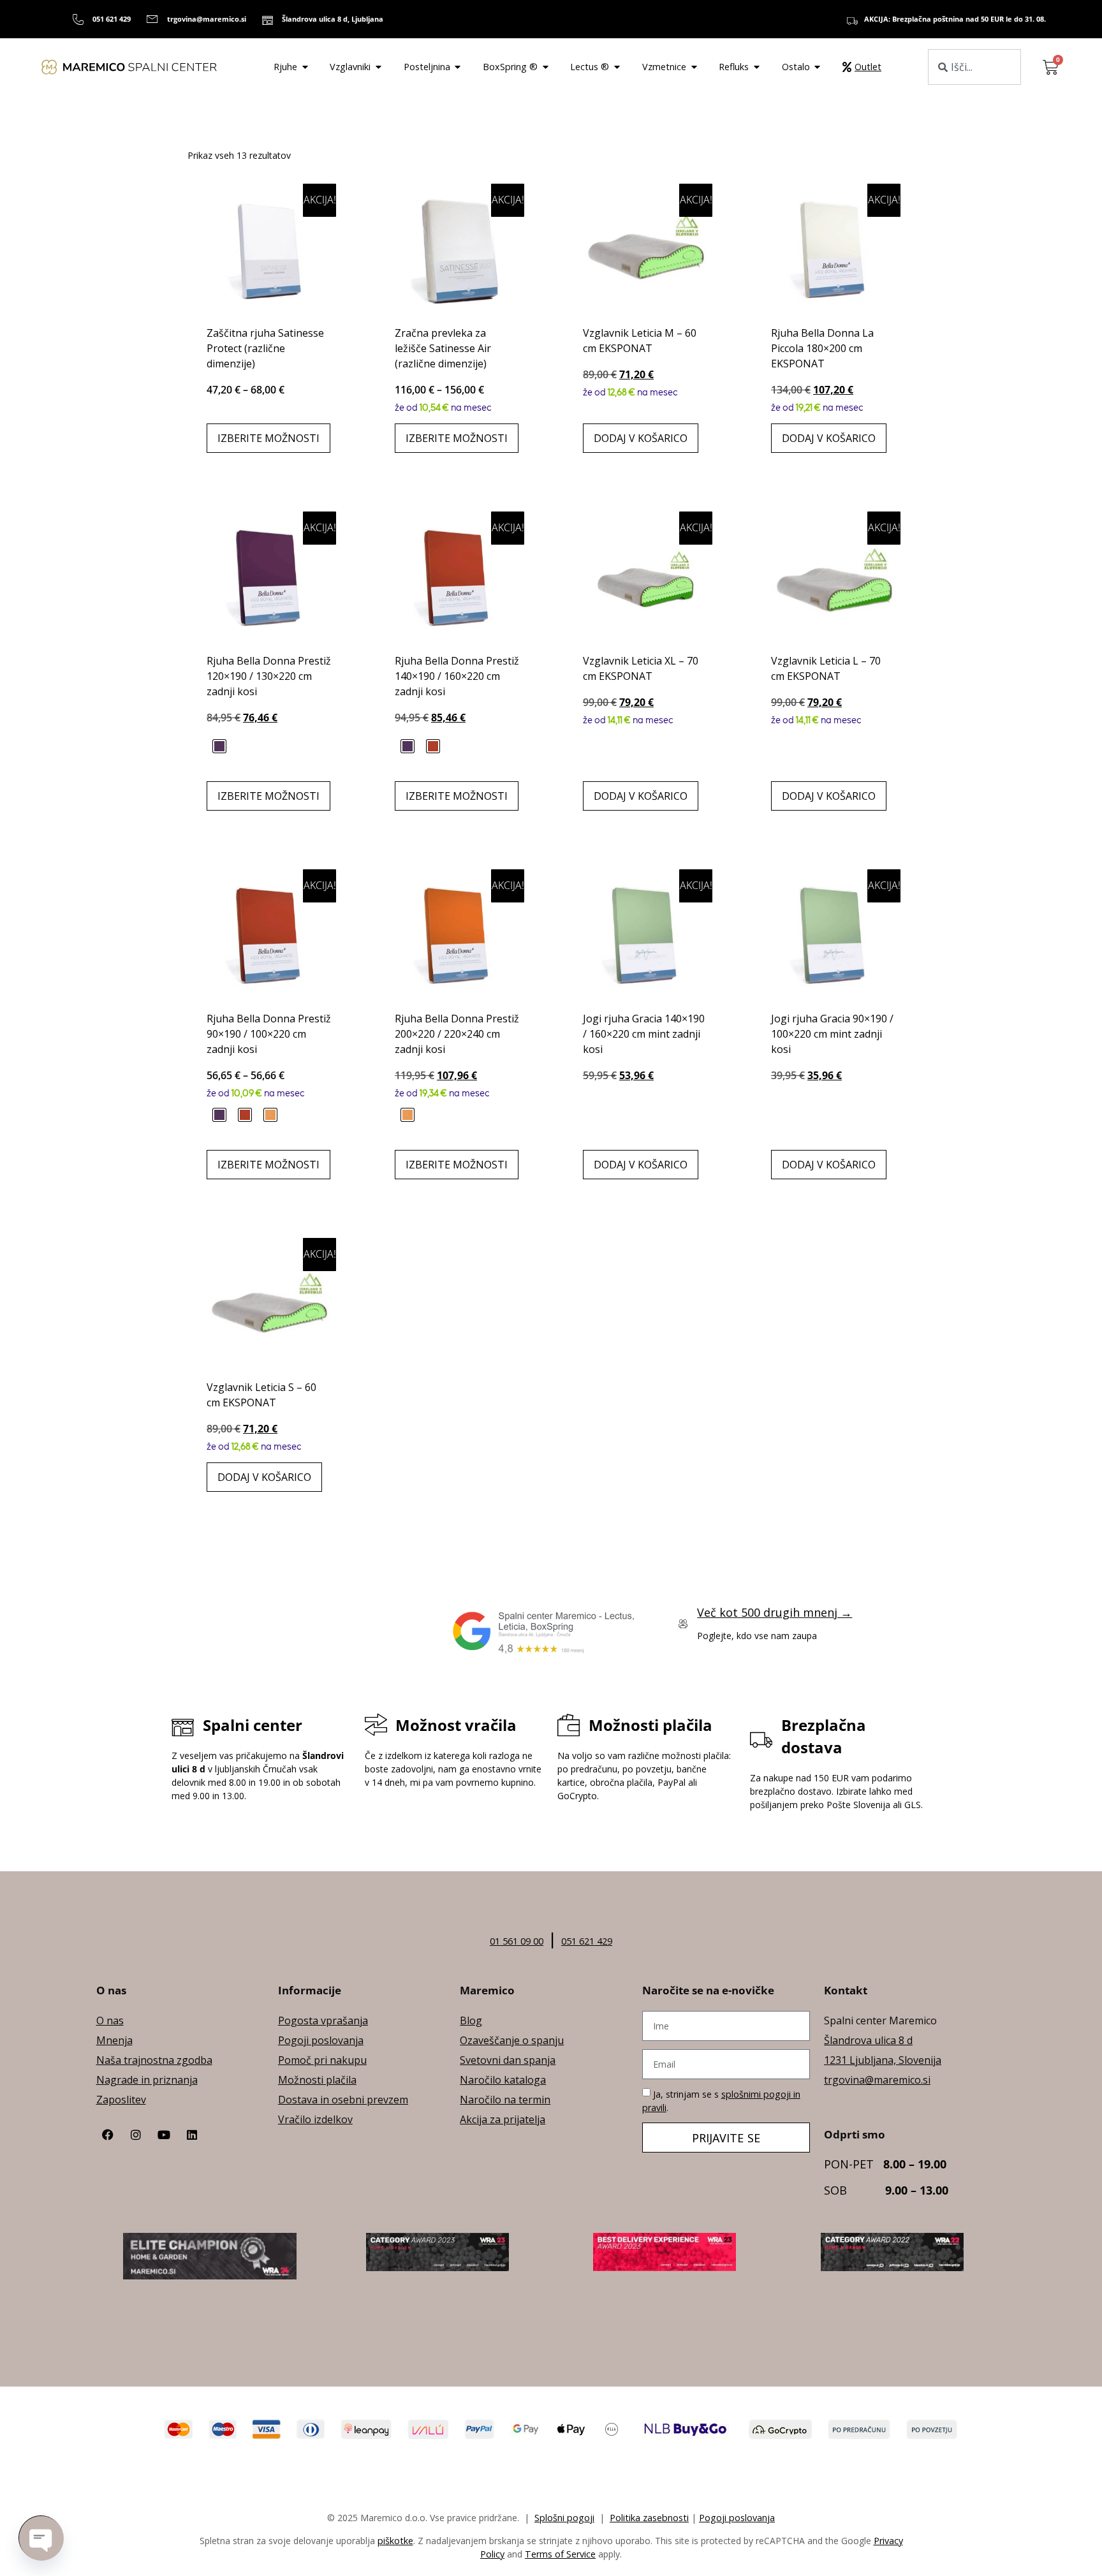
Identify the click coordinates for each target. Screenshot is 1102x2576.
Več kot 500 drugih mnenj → (775, 1612)
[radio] (219, 746)
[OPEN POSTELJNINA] (458, 67)
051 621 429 (587, 1941)
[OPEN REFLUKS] (756, 67)
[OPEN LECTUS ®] (617, 67)
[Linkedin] (192, 2135)
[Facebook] (108, 2135)
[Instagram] (136, 2135)
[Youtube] (164, 2135)
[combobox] (974, 67)
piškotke (395, 2541)
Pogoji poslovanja (737, 2518)
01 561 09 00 (517, 1941)
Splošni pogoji (564, 2518)
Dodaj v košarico (641, 438)
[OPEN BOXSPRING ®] (545, 67)
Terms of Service (560, 2554)
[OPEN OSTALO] (818, 67)
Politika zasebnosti (649, 2518)
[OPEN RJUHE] (305, 67)
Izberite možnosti (268, 438)
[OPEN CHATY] (41, 2538)
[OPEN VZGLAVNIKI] (378, 67)
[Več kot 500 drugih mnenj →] (683, 1624)
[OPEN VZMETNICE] (694, 67)
